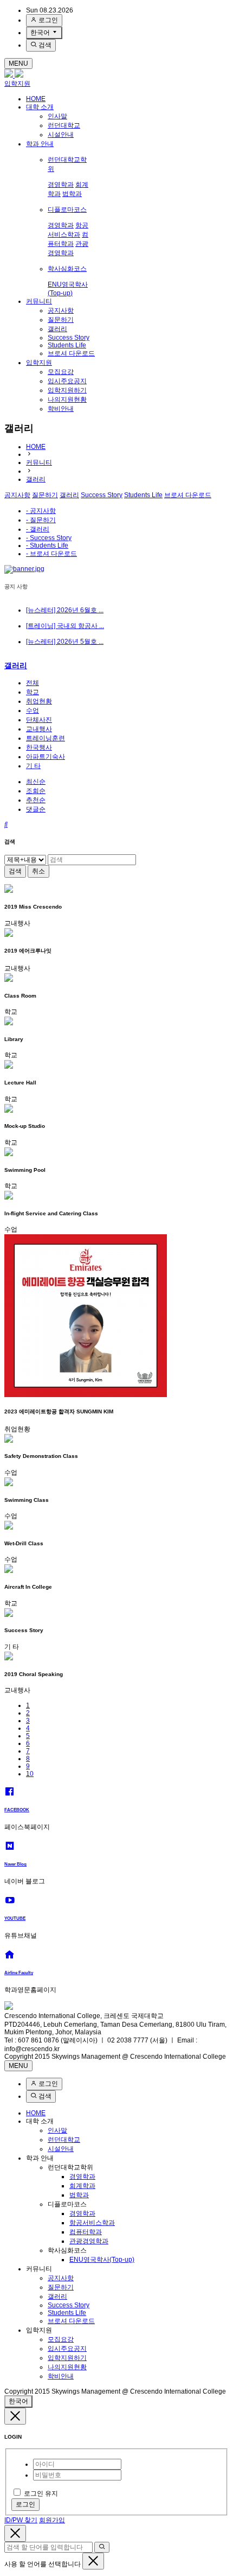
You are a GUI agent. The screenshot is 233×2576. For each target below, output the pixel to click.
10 (30, 1774)
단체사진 (39, 720)
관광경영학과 (89, 2241)
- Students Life (47, 545)
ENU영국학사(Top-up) (102, 2260)
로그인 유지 (41, 2493)
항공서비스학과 (92, 2223)
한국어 (41, 33)
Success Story (69, 338)
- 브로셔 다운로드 (51, 554)
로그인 (47, 20)
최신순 (36, 782)
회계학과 (82, 2186)
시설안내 (61, 135)
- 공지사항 (41, 511)
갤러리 (57, 329)
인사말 (57, 116)
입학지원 (17, 84)
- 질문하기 (41, 520)
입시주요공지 (67, 381)
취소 (38, 871)
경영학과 (61, 185)
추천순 (36, 800)
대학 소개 (40, 107)
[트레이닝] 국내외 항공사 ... (65, 626)
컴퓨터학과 (86, 2232)
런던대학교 (64, 125)
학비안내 (61, 409)
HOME (36, 99)
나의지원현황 (67, 399)
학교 (33, 692)
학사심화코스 (67, 269)
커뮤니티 (39, 301)
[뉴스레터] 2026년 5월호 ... (65, 642)
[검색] (102, 2547)
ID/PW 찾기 (21, 2520)
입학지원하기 (67, 390)
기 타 (33, 766)
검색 (44, 45)
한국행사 (39, 747)
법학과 (72, 194)
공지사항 (61, 310)
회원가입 (52, 2520)
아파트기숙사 (46, 757)
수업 (33, 710)
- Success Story (49, 538)
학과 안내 (40, 144)
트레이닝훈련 (46, 738)
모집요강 (61, 372)
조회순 (36, 791)
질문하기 (61, 320)
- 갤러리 (38, 529)
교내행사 (39, 729)
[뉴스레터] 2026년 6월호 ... (65, 610)
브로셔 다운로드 (71, 353)
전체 (33, 683)
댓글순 (36, 809)
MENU (18, 64)
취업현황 (39, 701)
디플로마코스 (67, 210)
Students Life (67, 345)
